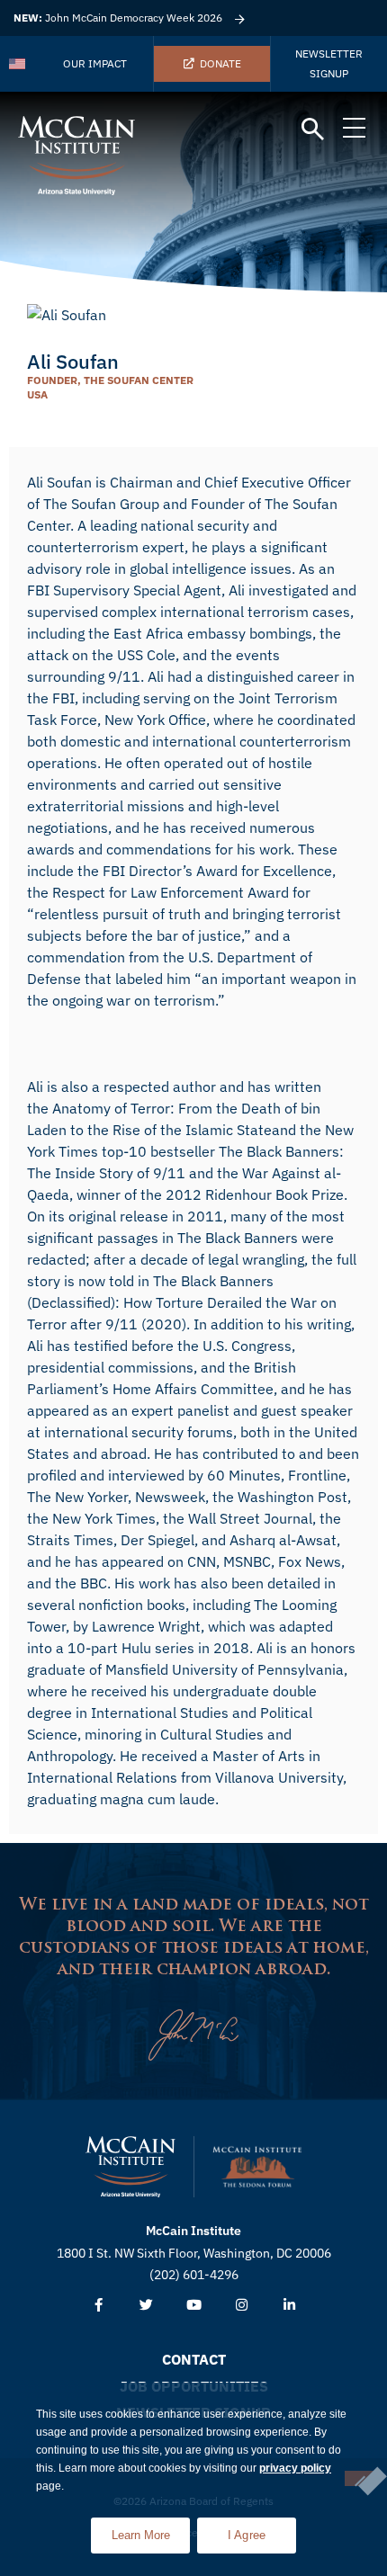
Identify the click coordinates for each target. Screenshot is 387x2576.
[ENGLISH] (18, 64)
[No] (359, 2478)
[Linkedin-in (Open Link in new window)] (289, 2306)
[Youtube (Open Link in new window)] (194, 2306)
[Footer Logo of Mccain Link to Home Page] (130, 2167)
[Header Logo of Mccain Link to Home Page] (76, 156)
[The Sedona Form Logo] (257, 2167)
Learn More (151, 2530)
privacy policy (295, 2468)
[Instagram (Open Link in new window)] (242, 2306)
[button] (313, 130)
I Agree (247, 2535)
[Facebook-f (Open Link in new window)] (99, 2306)
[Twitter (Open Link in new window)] (146, 2306)
